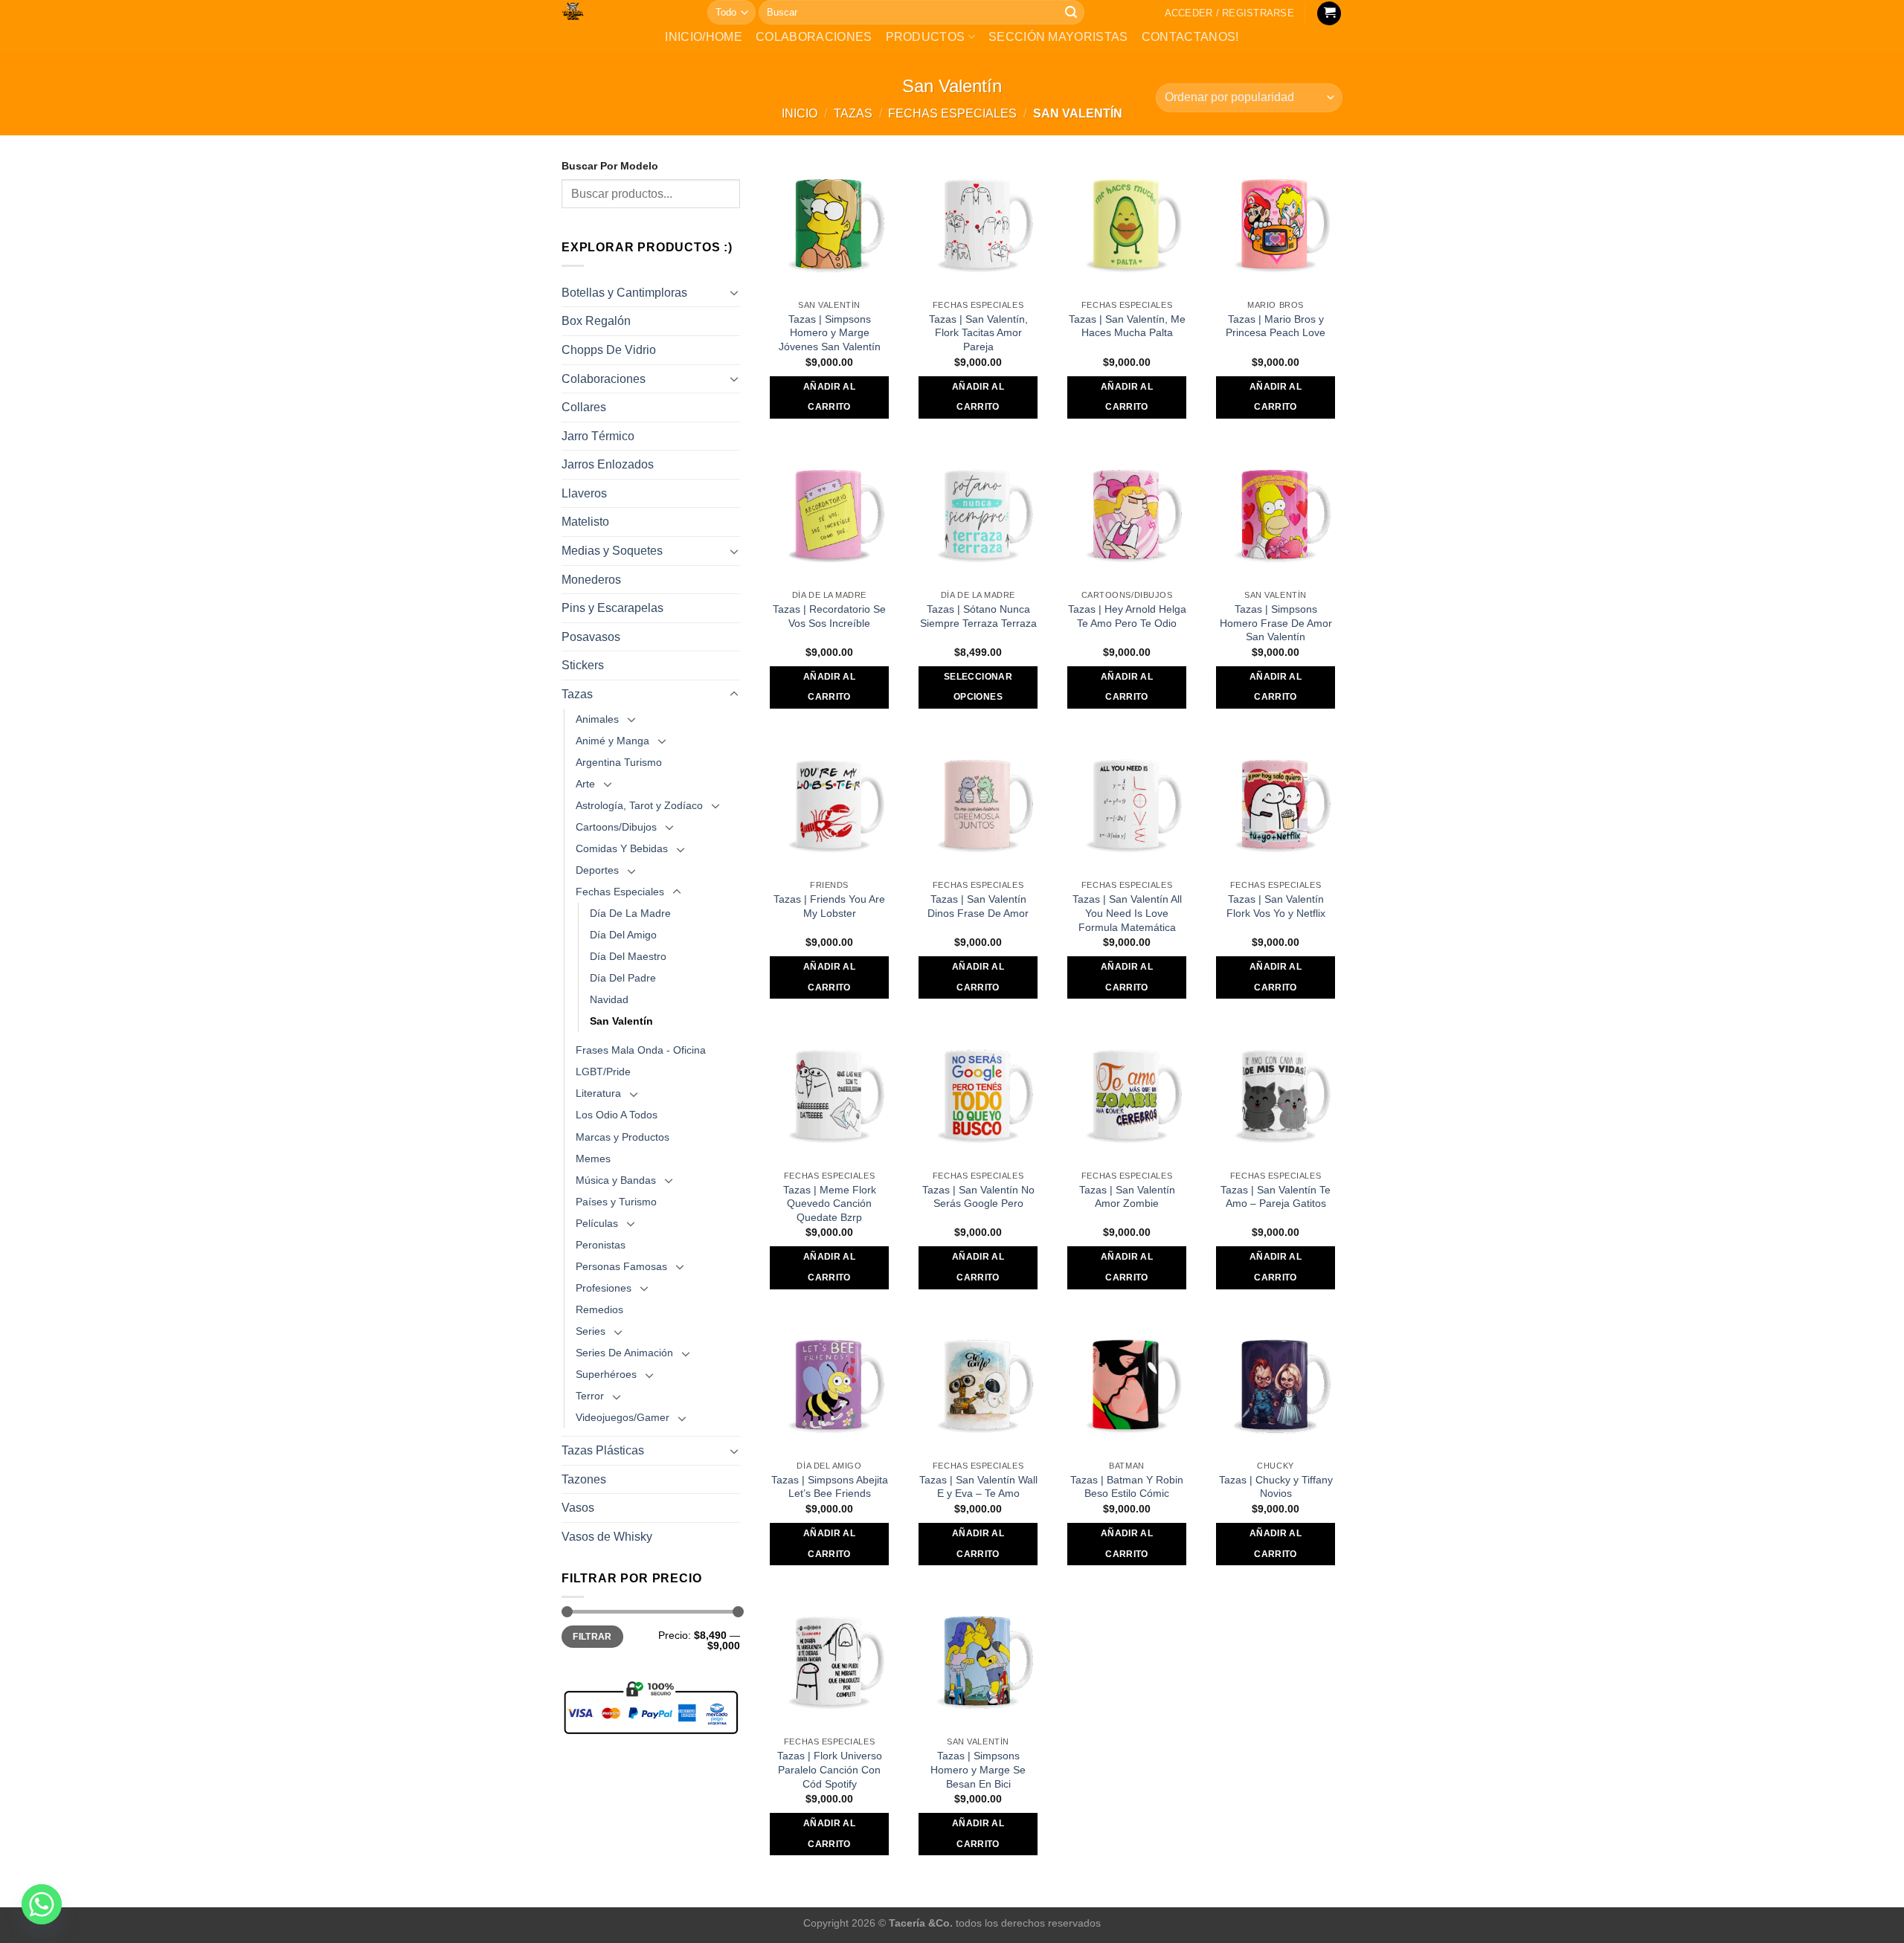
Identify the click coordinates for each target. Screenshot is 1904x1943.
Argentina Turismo (619, 762)
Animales (597, 719)
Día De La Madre (630, 913)
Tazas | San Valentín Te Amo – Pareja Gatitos (1276, 1197)
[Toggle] (734, 292)
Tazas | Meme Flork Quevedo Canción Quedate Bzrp (830, 1203)
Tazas (853, 113)
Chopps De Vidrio (609, 350)
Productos (926, 37)
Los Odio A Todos (617, 1115)
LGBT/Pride (603, 1072)
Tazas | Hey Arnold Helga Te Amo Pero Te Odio (1127, 616)
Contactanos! (1190, 37)
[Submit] (1071, 13)
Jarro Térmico (598, 436)
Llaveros (584, 493)
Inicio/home (704, 37)
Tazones (584, 1479)
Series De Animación (624, 1353)
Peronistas (601, 1245)
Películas (597, 1223)
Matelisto (585, 522)
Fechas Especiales (952, 113)
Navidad (609, 999)
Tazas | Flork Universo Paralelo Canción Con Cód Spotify (830, 1769)
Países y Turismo (616, 1202)
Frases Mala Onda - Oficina (641, 1050)
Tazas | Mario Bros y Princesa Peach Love (1276, 326)
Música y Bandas (616, 1180)
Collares (584, 407)
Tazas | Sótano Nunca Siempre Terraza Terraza (978, 616)
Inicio (800, 113)
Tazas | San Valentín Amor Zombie (1127, 1197)
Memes (593, 1159)
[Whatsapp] (42, 1904)
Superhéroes (606, 1374)
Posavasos (591, 637)
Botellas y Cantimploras (624, 293)
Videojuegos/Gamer (623, 1417)
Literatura (598, 1093)
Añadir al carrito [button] (829, 397)
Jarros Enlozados (608, 464)
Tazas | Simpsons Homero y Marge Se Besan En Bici (978, 1769)
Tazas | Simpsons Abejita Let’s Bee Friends (830, 1487)
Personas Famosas (621, 1266)
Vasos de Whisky (607, 1537)
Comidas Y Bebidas (622, 848)
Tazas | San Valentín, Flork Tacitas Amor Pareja (978, 333)
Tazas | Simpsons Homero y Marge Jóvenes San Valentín (830, 333)
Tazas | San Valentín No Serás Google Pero (978, 1197)
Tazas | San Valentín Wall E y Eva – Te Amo (978, 1487)
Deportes (597, 870)
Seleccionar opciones (978, 687)
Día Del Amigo (623, 935)
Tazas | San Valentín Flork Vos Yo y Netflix (1276, 906)
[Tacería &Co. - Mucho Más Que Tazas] (623, 11)
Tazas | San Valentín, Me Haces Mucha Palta (1127, 326)
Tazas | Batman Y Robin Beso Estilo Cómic (1127, 1487)
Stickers (583, 665)
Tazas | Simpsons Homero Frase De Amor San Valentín (1276, 623)
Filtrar (592, 1637)
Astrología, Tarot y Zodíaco (639, 805)
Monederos (591, 580)
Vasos (578, 1508)
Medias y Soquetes (612, 551)
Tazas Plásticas (603, 1450)
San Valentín (621, 1021)
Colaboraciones (814, 37)
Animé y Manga (612, 741)
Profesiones (604, 1288)
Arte (585, 784)
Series (591, 1331)
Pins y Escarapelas (612, 608)
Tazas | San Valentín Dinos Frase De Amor (978, 906)
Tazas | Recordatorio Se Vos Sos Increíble (829, 616)
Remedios (599, 1309)
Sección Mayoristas (1058, 37)
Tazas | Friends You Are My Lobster (829, 906)
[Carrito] (1329, 14)
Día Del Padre (623, 978)
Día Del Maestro (628, 956)
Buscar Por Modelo (610, 166)
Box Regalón (596, 321)
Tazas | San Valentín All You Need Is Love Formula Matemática (1127, 913)
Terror (590, 1396)
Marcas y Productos (623, 1137)
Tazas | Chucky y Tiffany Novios (1276, 1487)
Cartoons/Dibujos (616, 827)
